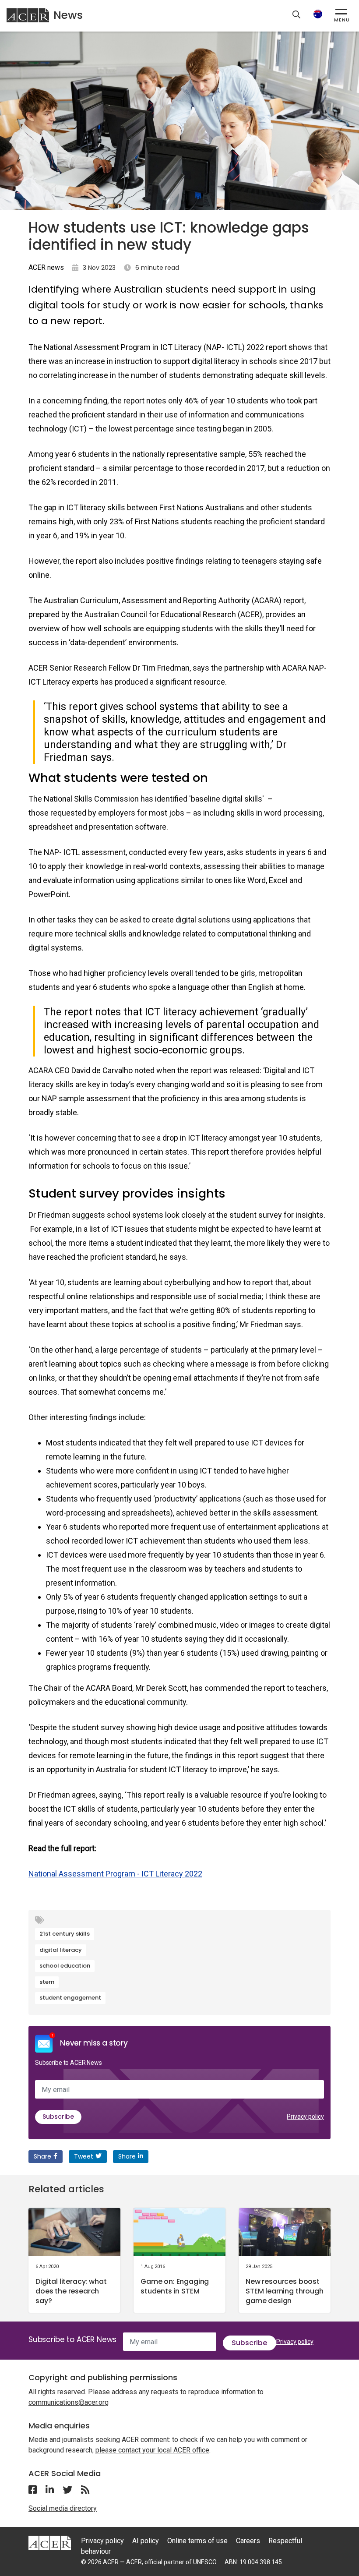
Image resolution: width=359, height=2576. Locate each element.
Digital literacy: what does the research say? (71, 2291)
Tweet (84, 2156)
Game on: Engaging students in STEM (175, 2286)
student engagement (70, 1998)
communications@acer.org (69, 2402)
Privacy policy (305, 2117)
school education (65, 1966)
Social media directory (63, 2508)
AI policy (146, 2541)
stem (47, 1982)
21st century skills (65, 1934)
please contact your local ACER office (152, 2450)
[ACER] (50, 2542)
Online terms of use (197, 2541)
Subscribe (58, 2117)
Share (42, 2156)
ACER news (46, 267)
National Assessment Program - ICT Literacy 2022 (115, 1874)
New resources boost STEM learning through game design (285, 2291)
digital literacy (61, 1950)
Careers (248, 2541)
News (68, 15)
